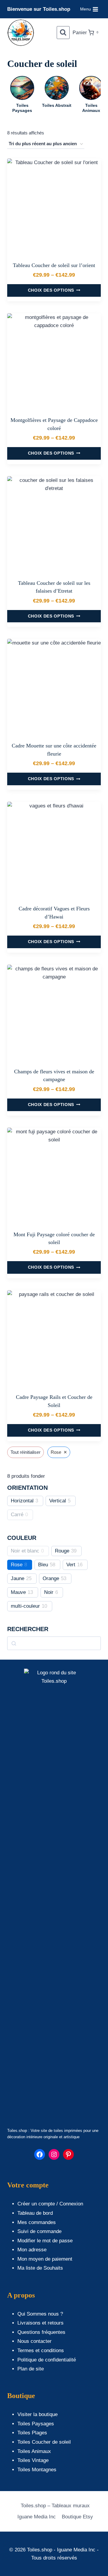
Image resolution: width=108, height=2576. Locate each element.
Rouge (62, 1551)
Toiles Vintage (33, 2460)
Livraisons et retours (40, 2323)
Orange (51, 1578)
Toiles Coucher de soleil (44, 2442)
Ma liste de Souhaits (40, 2268)
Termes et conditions (41, 2351)
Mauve (18, 1592)
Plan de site (31, 2369)
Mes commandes (37, 2222)
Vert (71, 1565)
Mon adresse (32, 2250)
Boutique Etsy (77, 2517)
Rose (17, 1565)
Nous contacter (34, 2341)
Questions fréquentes (41, 2332)
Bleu (43, 1565)
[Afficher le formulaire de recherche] (63, 33)
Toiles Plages (32, 2433)
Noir (49, 1592)
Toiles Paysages (36, 2424)
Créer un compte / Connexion (50, 2204)
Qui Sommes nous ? (40, 2314)
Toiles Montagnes (37, 2470)
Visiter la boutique (37, 2414)
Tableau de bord (35, 2213)
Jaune (18, 1578)
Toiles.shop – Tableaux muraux (55, 2506)
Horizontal (22, 1501)
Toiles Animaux (34, 2451)
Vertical (58, 1501)
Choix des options (51, 290)
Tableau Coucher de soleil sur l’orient (54, 265)
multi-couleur (25, 1606)
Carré (17, 1515)
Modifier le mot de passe (45, 2241)
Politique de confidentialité (47, 2360)
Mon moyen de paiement (45, 2259)
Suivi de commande (39, 2231)
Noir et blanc (25, 1551)
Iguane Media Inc (37, 2517)
